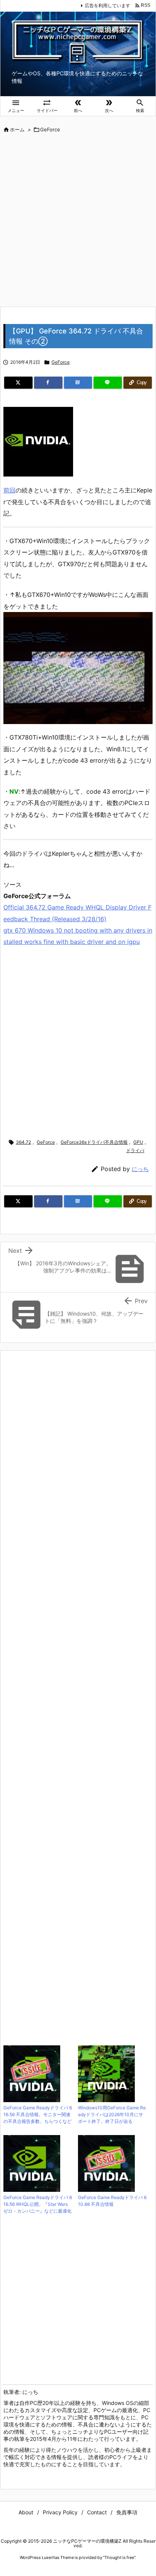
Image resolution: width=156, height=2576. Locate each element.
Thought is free (119, 2557)
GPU (138, 1142)
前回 (9, 490)
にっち (140, 1169)
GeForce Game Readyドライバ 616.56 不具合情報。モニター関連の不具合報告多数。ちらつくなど (38, 2114)
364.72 (23, 1142)
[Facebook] (48, 383)
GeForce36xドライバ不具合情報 (94, 1142)
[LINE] (108, 383)
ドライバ (135, 1150)
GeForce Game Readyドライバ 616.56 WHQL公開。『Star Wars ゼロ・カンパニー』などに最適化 (38, 2204)
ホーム (17, 129)
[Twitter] (18, 383)
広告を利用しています (108, 5)
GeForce (50, 129)
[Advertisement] (78, 221)
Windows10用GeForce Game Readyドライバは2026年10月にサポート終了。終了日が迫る (112, 2114)
